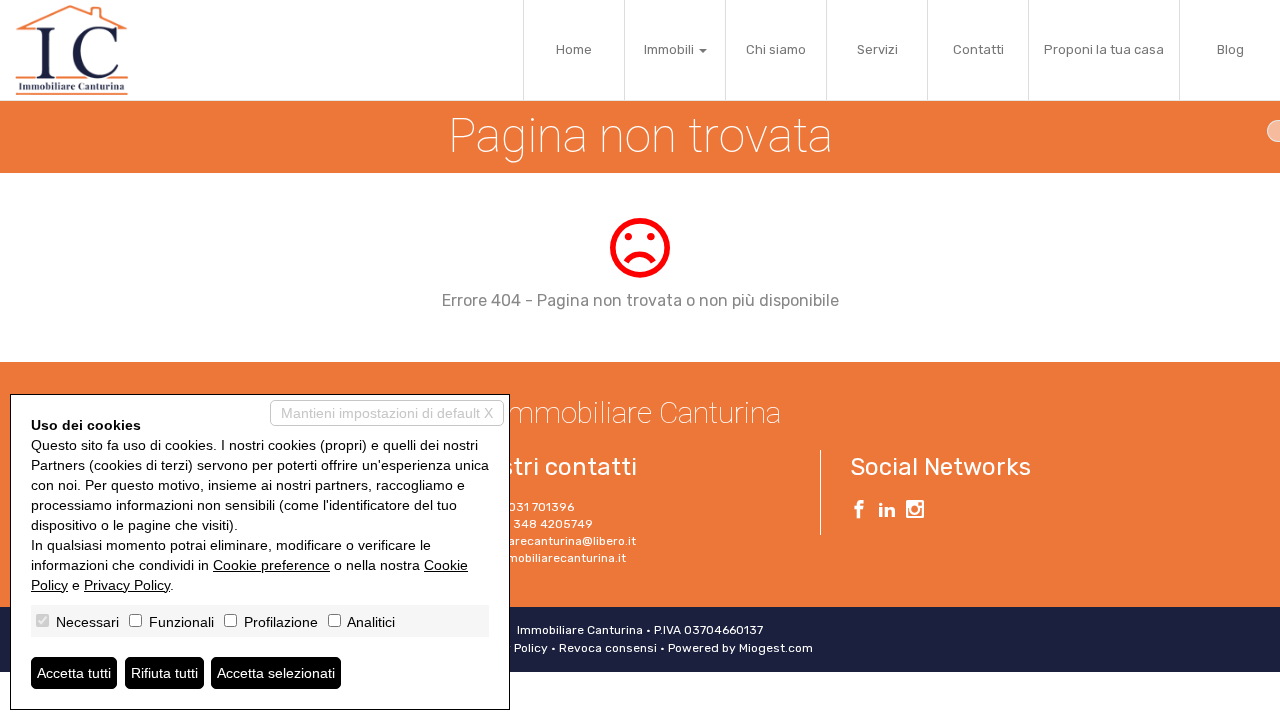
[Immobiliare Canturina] (71, 50)
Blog (1230, 49)
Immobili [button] (670, 49)
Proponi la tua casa (1104, 49)
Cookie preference (271, 565)
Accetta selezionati (276, 673)
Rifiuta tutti (164, 673)
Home (574, 49)
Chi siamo (776, 49)
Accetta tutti (74, 673)
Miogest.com (776, 648)
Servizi (877, 49)
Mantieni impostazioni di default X (387, 413)
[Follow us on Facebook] (859, 512)
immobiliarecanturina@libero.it (548, 541)
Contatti (978, 49)
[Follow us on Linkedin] (887, 512)
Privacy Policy (127, 585)
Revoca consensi (608, 648)
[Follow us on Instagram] (915, 512)
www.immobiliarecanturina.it (543, 558)
